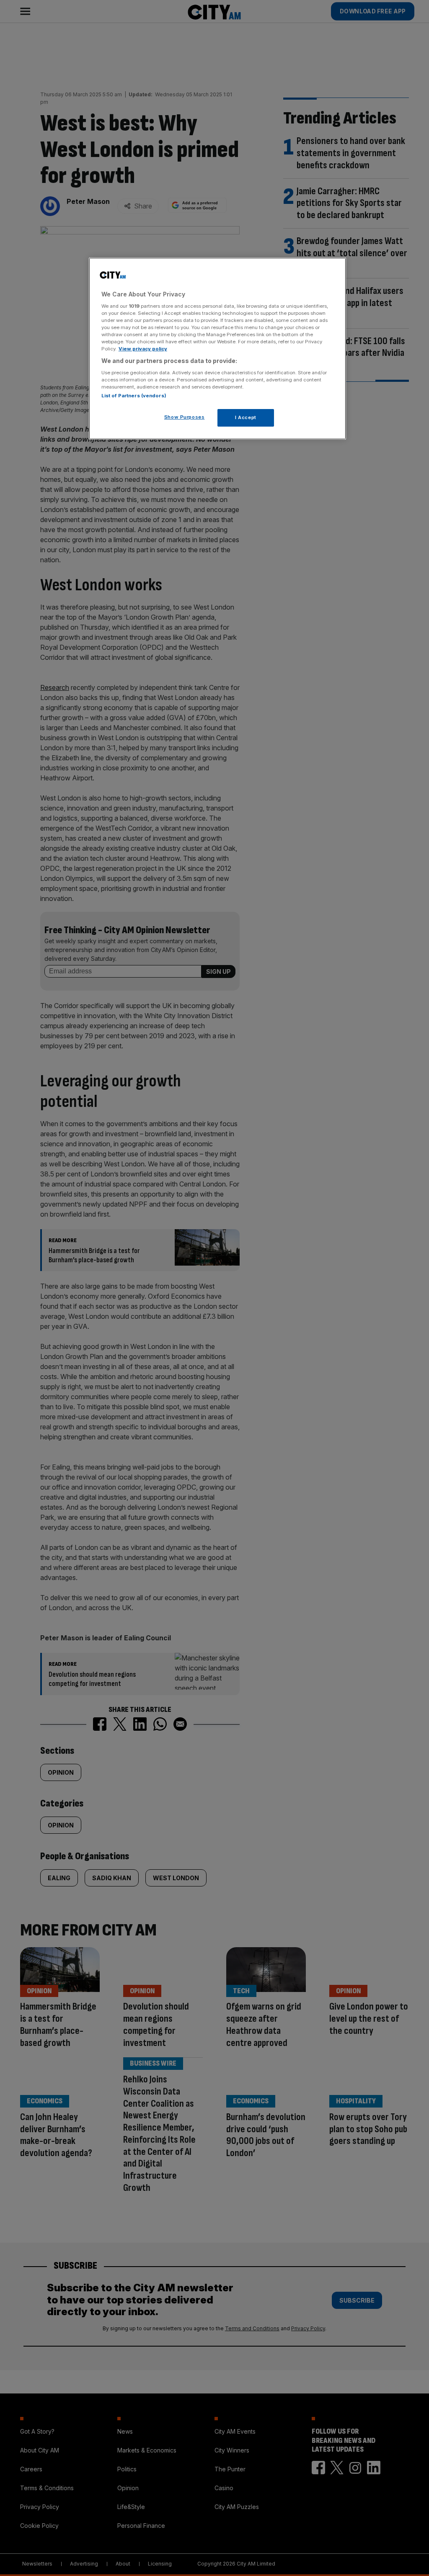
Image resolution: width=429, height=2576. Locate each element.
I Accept (246, 417)
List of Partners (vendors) (134, 396)
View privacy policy (143, 349)
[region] (217, 349)
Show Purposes (184, 417)
